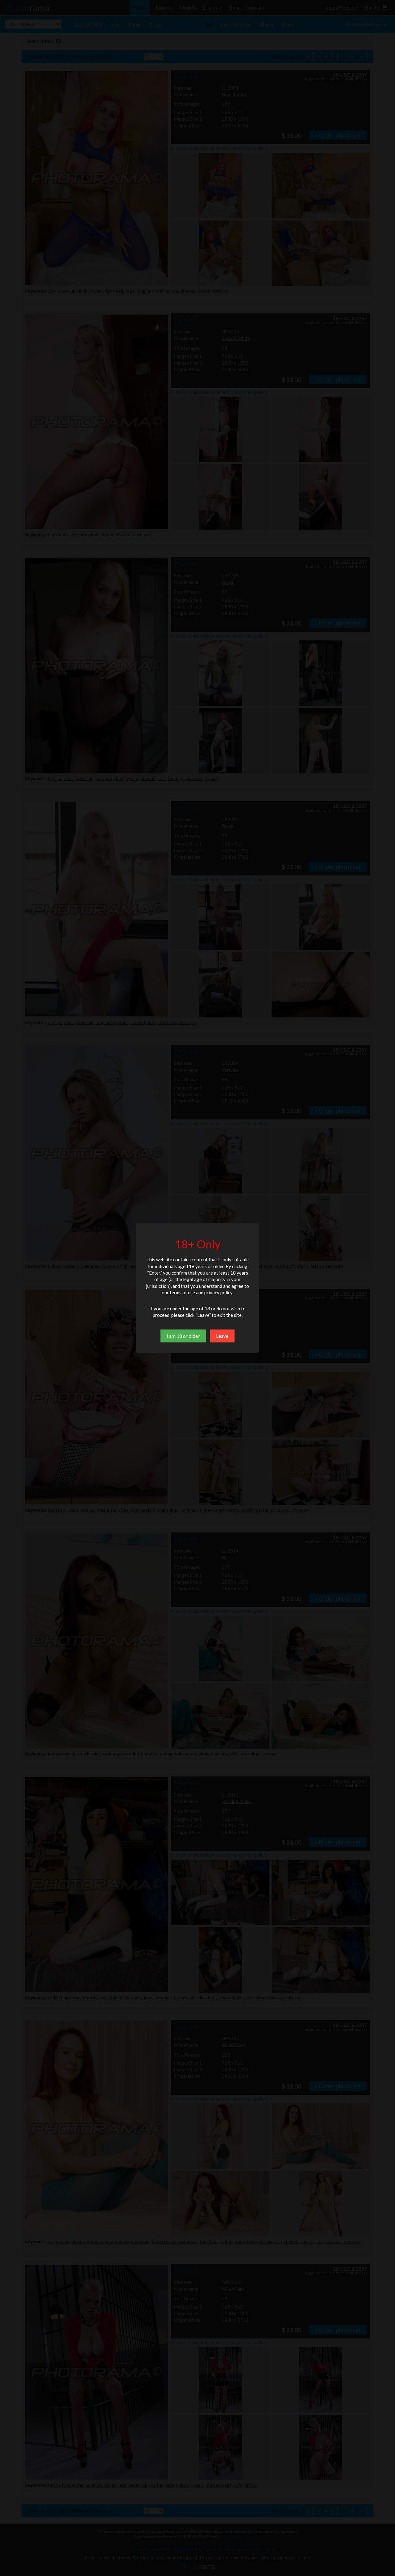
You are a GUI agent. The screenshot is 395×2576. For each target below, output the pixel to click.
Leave (222, 1336)
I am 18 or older (183, 1336)
